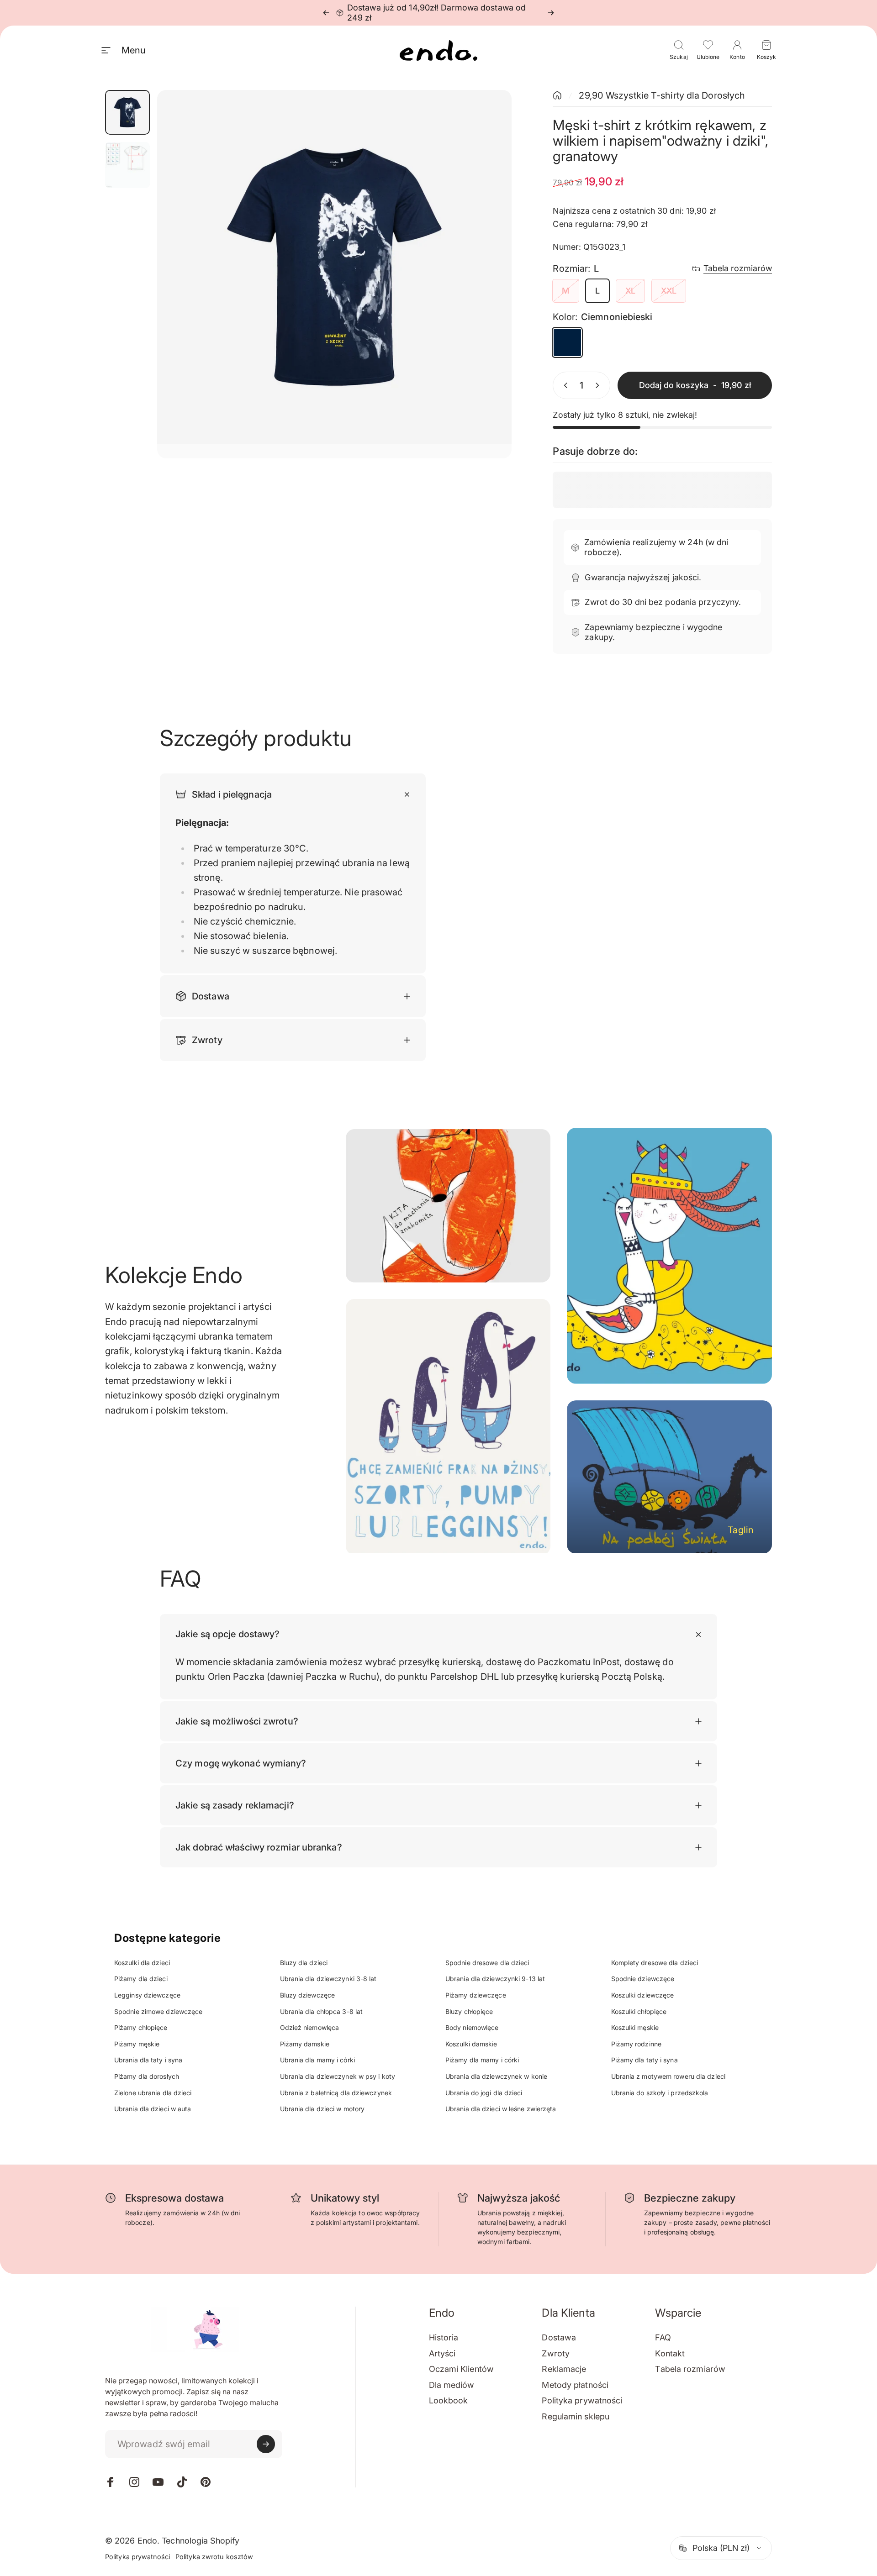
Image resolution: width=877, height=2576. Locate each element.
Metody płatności (575, 2385)
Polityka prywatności (582, 2400)
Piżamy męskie (137, 2044)
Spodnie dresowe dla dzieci (487, 1963)
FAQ (663, 2337)
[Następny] (551, 13)
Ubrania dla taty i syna (148, 2060)
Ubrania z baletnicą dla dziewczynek (336, 2093)
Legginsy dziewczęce (147, 1995)
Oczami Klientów (462, 2369)
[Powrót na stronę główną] (557, 95)
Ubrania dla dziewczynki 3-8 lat (328, 1979)
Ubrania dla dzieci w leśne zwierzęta (501, 2109)
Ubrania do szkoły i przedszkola (660, 2093)
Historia (444, 2337)
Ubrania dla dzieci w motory (322, 2109)
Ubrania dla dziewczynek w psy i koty (338, 2076)
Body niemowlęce (472, 2027)
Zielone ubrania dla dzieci (153, 2093)
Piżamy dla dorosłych (147, 2076)
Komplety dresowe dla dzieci (655, 1963)
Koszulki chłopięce (639, 2011)
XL (630, 291)
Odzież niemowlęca (310, 2027)
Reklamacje (564, 2369)
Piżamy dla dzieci (141, 1979)
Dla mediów (452, 2385)
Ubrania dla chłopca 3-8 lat (322, 2011)
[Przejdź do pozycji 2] (127, 165)
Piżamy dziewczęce (476, 1995)
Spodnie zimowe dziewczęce (158, 2011)
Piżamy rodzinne (637, 2044)
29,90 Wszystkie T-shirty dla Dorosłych (662, 95)
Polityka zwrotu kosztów (214, 2557)
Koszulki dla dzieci (142, 1963)
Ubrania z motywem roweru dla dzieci (668, 2076)
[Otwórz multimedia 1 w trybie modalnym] (335, 274)
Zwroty (556, 2353)
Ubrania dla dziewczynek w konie (496, 2076)
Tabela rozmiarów (738, 268)
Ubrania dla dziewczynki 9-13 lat (495, 1979)
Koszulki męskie (635, 2027)
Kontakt (670, 2353)
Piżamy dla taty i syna (645, 2060)
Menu (133, 50)
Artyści (442, 2353)
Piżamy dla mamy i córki (482, 2060)
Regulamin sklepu (576, 2416)
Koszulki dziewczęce (643, 1995)
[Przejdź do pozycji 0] (127, 112)
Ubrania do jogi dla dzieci (484, 2093)
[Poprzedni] (326, 13)
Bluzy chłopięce (469, 2011)
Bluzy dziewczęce (308, 1995)
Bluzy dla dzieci (304, 1963)
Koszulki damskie (471, 2044)
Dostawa (559, 2337)
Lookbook (449, 2400)
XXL (669, 291)
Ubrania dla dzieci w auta (153, 2109)
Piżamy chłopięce (141, 2027)
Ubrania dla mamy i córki (317, 2060)
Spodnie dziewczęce (643, 1979)
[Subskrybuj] (266, 2444)
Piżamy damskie (305, 2044)
